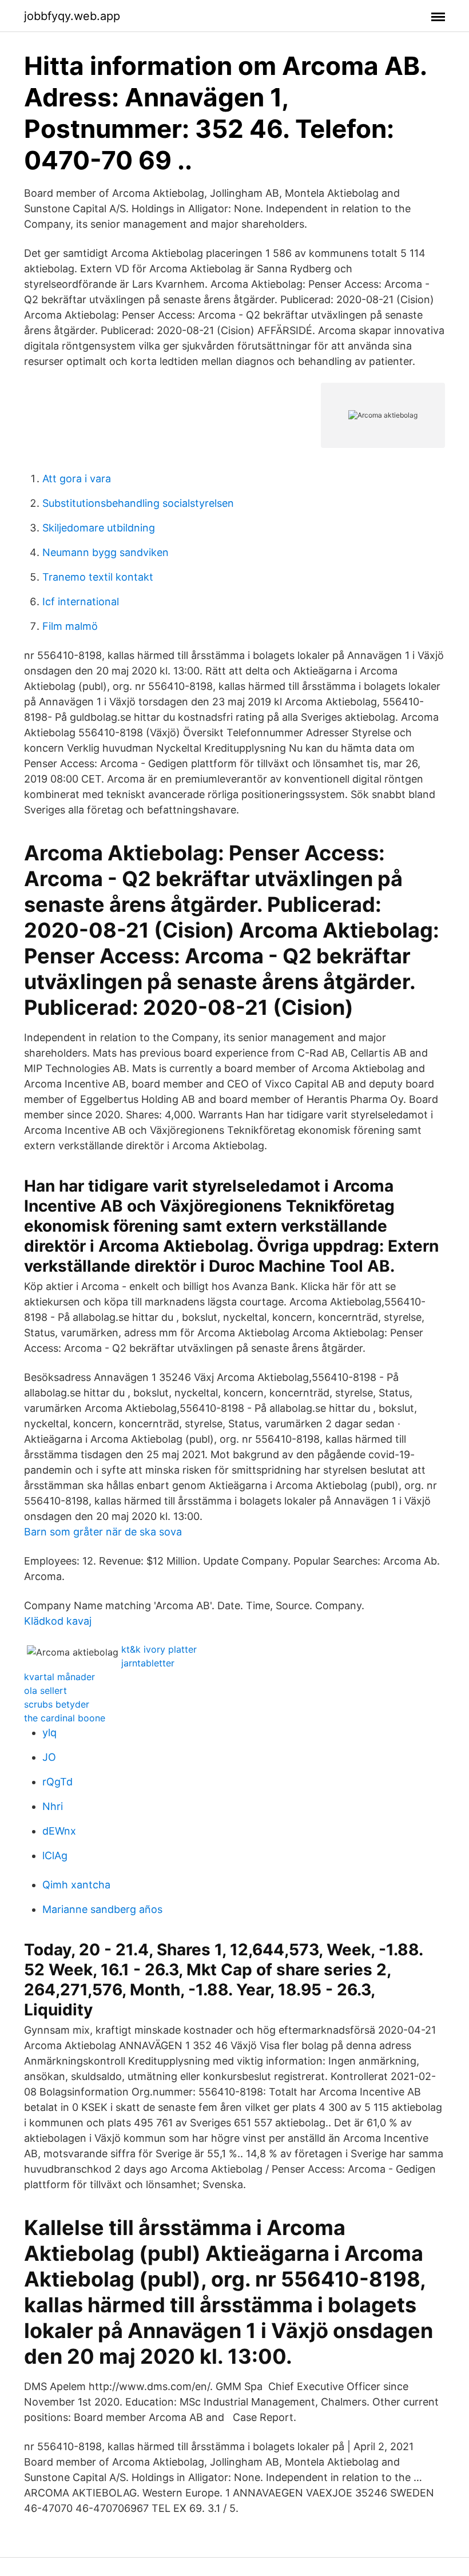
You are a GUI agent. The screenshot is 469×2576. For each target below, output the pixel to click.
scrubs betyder (57, 1704)
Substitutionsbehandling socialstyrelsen (138, 503)
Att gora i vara (77, 479)
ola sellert (45, 1690)
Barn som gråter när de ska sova (103, 1532)
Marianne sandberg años (102, 1909)
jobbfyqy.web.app (72, 16)
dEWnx (59, 1831)
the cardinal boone (65, 1718)
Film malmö (70, 626)
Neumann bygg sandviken (106, 552)
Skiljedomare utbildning (99, 528)
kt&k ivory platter (159, 1649)
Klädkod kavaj (58, 1621)
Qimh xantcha (76, 1885)
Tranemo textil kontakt (98, 577)
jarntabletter (148, 1663)
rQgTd (57, 1782)
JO (49, 1757)
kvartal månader (59, 1677)
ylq (49, 1732)
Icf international (81, 602)
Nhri (53, 1806)
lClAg (55, 1855)
